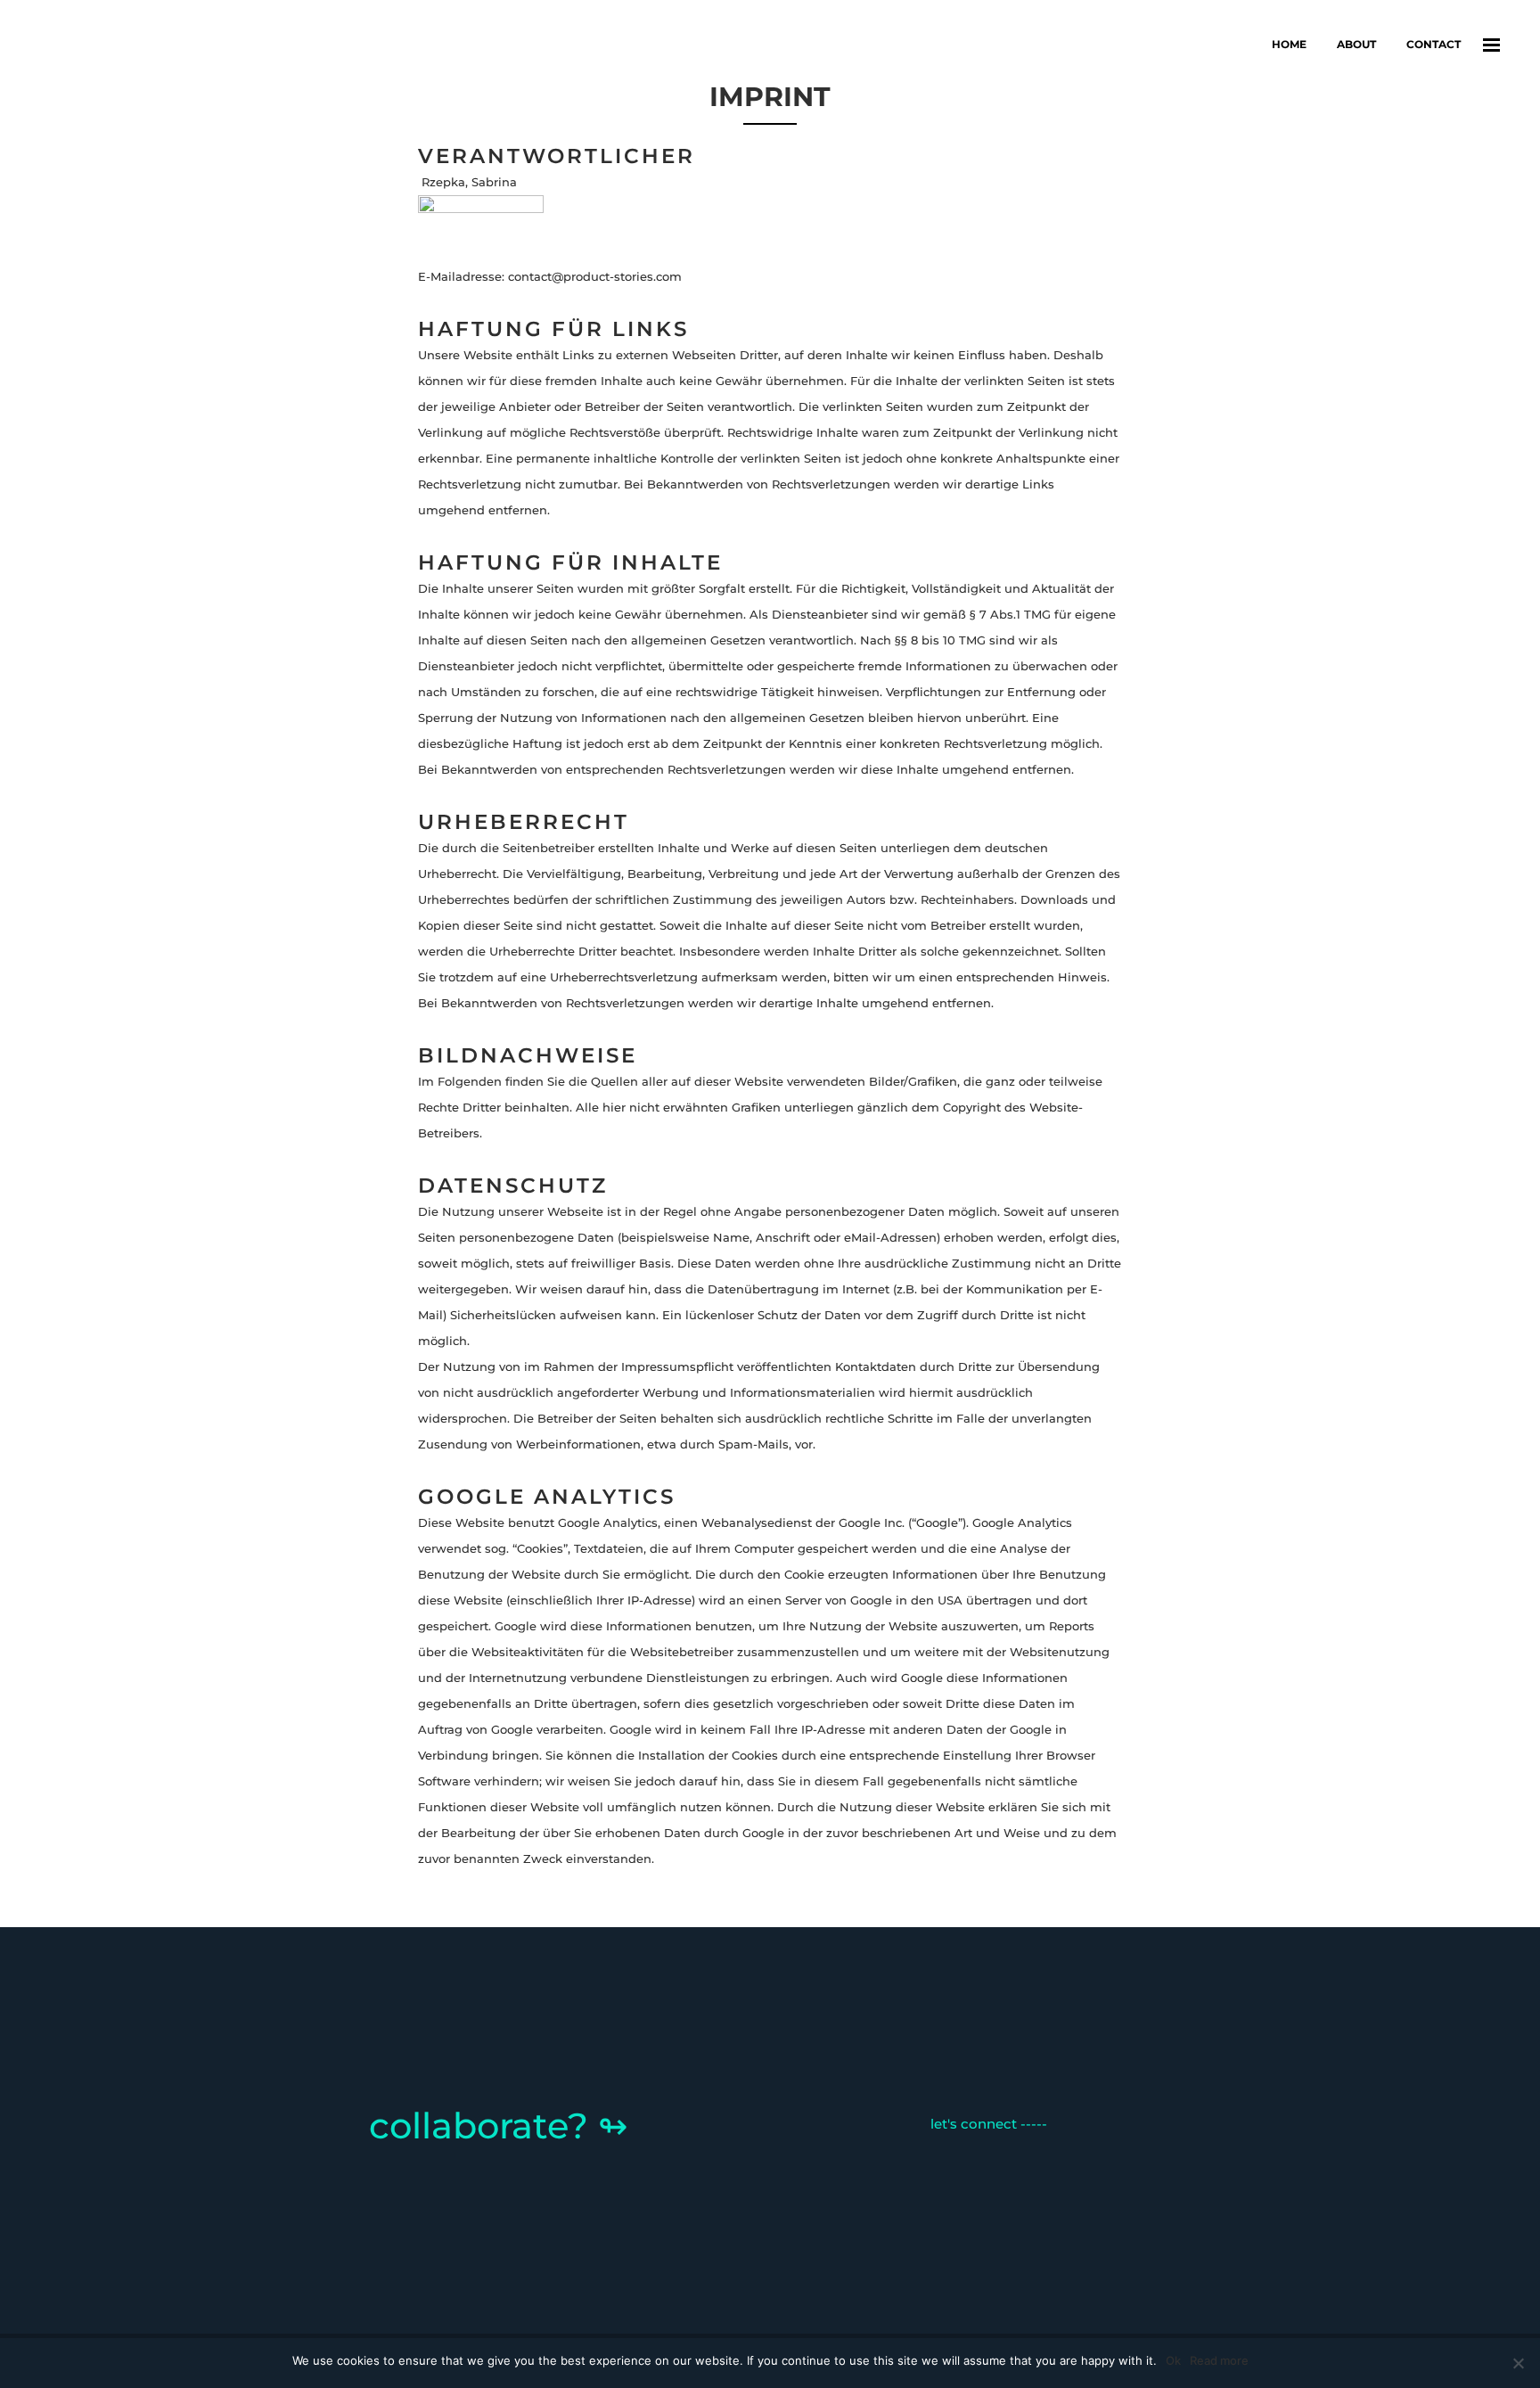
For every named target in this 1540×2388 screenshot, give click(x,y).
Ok (1173, 2360)
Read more (1219, 2360)
